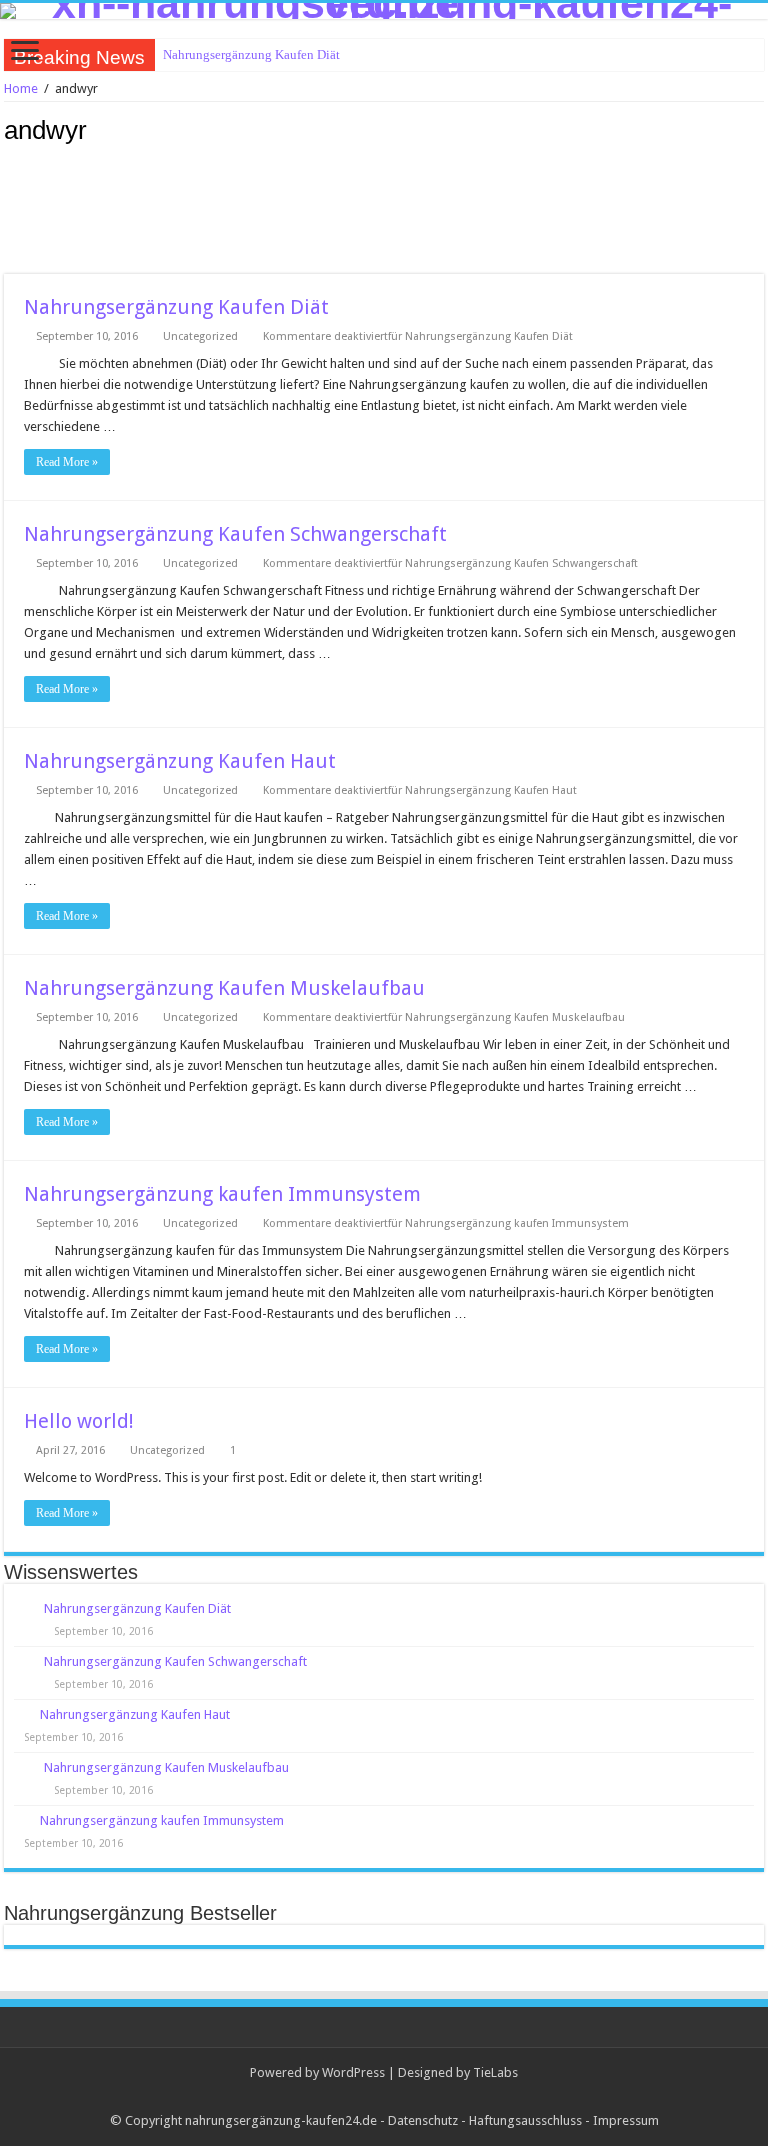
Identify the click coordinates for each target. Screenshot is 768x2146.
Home (21, 88)
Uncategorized (200, 336)
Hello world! (79, 1421)
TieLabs (495, 2072)
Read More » (67, 462)
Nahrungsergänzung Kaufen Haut (180, 761)
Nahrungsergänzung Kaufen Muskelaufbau (224, 988)
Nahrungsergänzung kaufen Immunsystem (222, 1194)
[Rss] (384, 2097)
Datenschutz (423, 2120)
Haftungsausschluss (525, 2120)
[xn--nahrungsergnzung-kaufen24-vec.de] (384, 11)
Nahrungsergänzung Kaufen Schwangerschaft (235, 534)
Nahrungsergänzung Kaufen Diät (251, 54)
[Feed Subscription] (758, 129)
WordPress (353, 2072)
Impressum (626, 2120)
